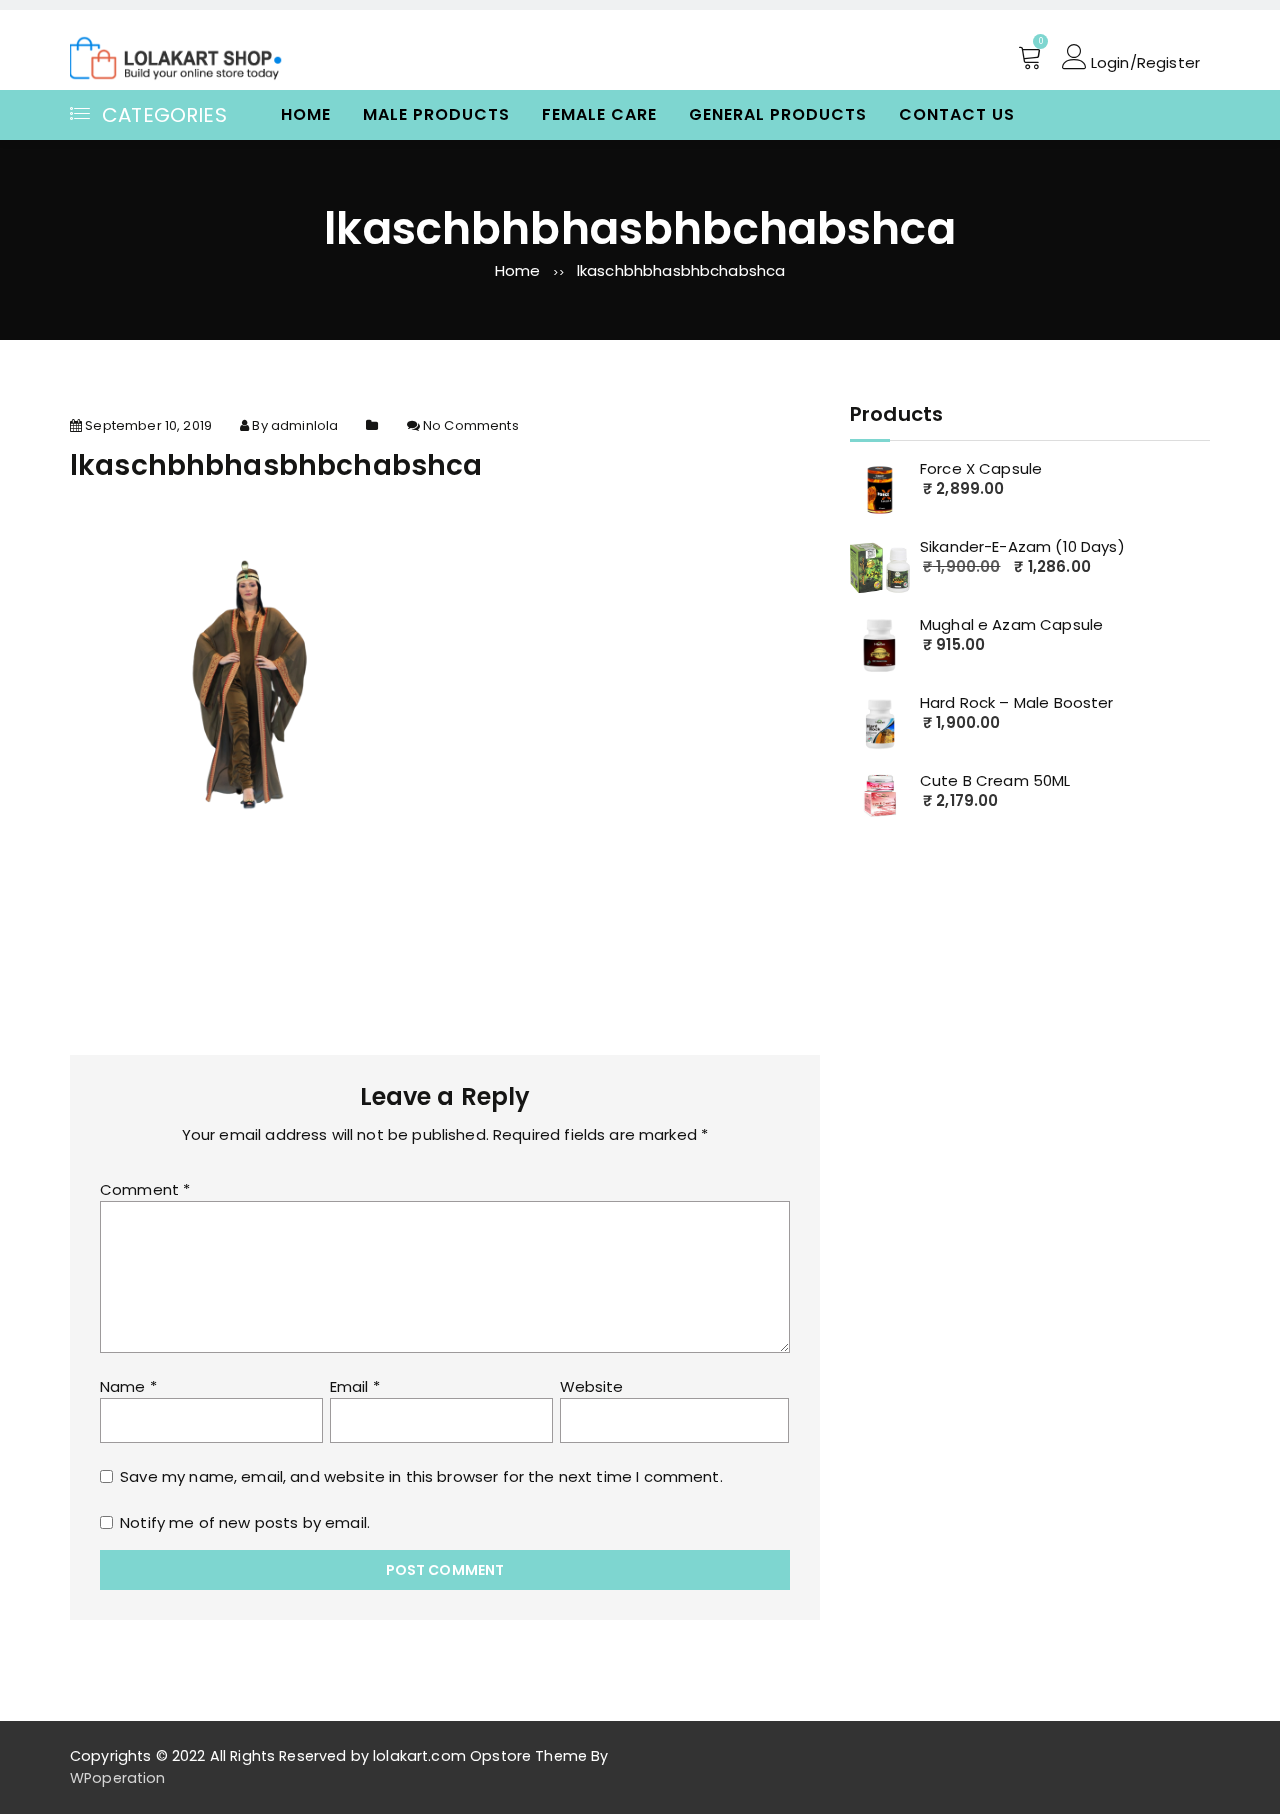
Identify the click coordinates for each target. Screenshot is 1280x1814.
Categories (164, 115)
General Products (778, 114)
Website (592, 1386)
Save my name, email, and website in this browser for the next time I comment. (421, 1476)
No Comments (471, 425)
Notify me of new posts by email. (245, 1522)
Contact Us (957, 114)
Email (355, 1386)
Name (128, 1386)
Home (306, 114)
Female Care (599, 114)
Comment (145, 1189)
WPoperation (118, 1778)
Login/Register (1143, 61)
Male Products (436, 114)
